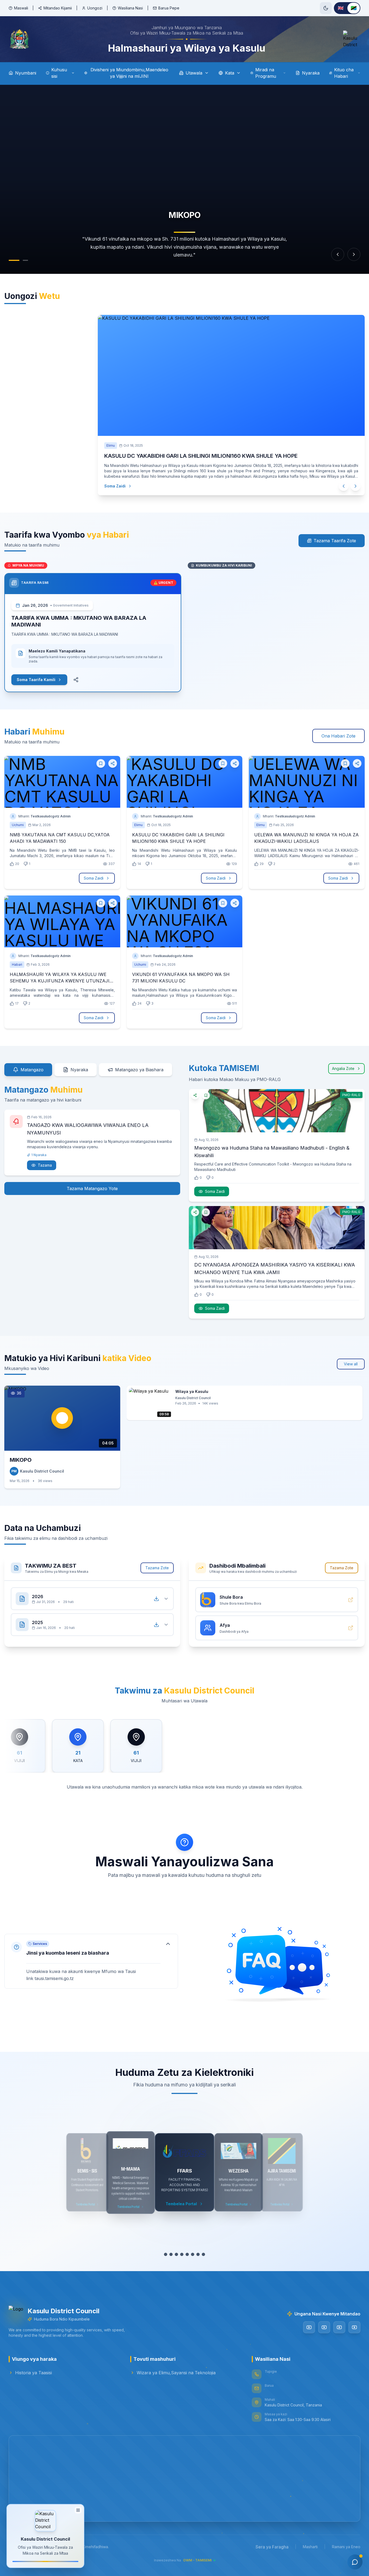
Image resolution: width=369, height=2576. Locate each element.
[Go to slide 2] (23, 260)
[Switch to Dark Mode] (326, 8)
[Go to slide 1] (11, 260)
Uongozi (95, 8)
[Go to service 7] (201, 2254)
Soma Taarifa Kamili (36, 680)
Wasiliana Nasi (130, 8)
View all (351, 1364)
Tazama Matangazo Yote (92, 1188)
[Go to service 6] (193, 2254)
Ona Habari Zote (338, 736)
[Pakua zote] (156, 1599)
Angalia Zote (343, 1068)
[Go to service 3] (174, 2254)
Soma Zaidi (120, 486)
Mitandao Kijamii (58, 8)
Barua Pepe (169, 8)
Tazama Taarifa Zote (335, 541)
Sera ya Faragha (272, 2547)
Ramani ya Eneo (346, 2547)
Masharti (310, 2547)
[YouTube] (309, 2327)
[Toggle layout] (78, 2511)
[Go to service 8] (206, 2254)
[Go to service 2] (168, 2254)
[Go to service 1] (163, 2254)
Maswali (21, 8)
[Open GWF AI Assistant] (355, 2562)
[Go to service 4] (179, 2254)
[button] (91, 1961)
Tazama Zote (157, 1568)
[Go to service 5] (185, 2254)
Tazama (45, 1165)
